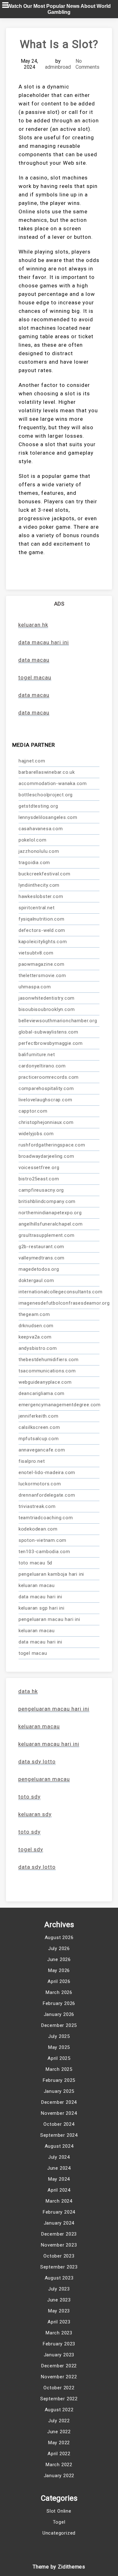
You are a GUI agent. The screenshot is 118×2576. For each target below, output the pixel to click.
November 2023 (59, 2245)
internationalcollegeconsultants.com (59, 1292)
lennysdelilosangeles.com (48, 817)
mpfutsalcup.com (39, 1439)
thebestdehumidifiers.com (49, 1360)
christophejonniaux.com (46, 1122)
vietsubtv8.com (36, 953)
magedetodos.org (39, 1269)
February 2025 (59, 2080)
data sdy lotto (37, 1867)
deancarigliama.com (42, 1393)
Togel (59, 2522)
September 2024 (59, 2135)
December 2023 (59, 2234)
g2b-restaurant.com (41, 1247)
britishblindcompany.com (47, 1201)
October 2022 (59, 2388)
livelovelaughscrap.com (45, 1100)
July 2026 (59, 1948)
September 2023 (59, 2267)
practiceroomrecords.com (49, 1077)
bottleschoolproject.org (46, 795)
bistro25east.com (39, 1179)
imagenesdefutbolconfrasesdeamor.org (59, 1303)
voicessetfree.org (39, 1168)
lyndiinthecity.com (39, 885)
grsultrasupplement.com (47, 1235)
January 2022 (59, 2476)
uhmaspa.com (35, 987)
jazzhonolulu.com (39, 851)
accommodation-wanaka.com (53, 783)
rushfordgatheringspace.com (52, 1145)
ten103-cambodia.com (44, 1552)
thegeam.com (34, 1314)
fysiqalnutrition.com (42, 919)
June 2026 (59, 1959)
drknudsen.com (36, 1326)
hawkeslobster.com (41, 896)
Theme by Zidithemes (59, 2567)
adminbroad (58, 67)
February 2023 (59, 2344)
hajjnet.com (32, 761)
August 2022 (59, 2410)
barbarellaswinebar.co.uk (47, 772)
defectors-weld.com (42, 930)
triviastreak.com (37, 1506)
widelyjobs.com (36, 1134)
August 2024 (59, 2146)
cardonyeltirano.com (42, 1066)
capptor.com (33, 1111)
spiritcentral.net (37, 908)
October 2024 (59, 2124)
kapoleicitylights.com (43, 942)
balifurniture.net (37, 1055)
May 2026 (59, 1970)
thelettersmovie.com (42, 975)
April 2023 (59, 2322)
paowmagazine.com (42, 964)
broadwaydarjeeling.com (46, 1156)
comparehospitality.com (46, 1088)
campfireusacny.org (41, 1190)
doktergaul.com (36, 1280)
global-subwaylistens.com (48, 1032)
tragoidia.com (34, 863)
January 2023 (59, 2355)
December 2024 (59, 2102)
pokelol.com (33, 840)
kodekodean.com (38, 1529)
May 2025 (59, 2047)
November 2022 (59, 2377)
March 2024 (59, 2201)
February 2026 (59, 2003)
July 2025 (59, 2036)
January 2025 (59, 2091)
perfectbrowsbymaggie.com (51, 1043)
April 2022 (59, 2454)
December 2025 (59, 2025)
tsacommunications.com (47, 1371)
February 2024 (59, 2212)
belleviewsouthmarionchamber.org (58, 1021)
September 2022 (59, 2399)
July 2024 (59, 2157)
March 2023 (59, 2333)
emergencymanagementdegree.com (59, 1405)
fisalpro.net (32, 1461)
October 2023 (59, 2256)
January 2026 (59, 2014)
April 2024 (59, 2190)
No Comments (87, 64)
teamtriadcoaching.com (46, 1518)
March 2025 (59, 2069)
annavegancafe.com (42, 1450)
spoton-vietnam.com (42, 1540)
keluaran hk (33, 625)
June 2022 (59, 2432)
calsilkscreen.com (39, 1427)
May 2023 (59, 2311)
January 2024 (59, 2223)
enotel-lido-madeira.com (47, 1472)
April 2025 (59, 2058)
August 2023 (59, 2278)
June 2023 (59, 2300)
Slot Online (59, 2511)
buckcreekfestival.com (45, 874)
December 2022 (59, 2366)
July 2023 (59, 2289)
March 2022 (59, 2465)
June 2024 (59, 2168)
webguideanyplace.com (45, 1382)
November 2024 (59, 2113)
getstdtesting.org (38, 806)
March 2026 (59, 1992)
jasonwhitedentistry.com (47, 998)
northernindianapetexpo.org (50, 1213)
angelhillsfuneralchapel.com (51, 1224)
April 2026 (59, 1981)
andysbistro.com (38, 1348)
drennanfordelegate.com (47, 1495)
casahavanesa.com (41, 829)
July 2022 (59, 2421)
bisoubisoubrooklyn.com (47, 1009)
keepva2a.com (35, 1337)
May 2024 (59, 2179)
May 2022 (59, 2443)
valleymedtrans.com (42, 1258)
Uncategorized (59, 2533)
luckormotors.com (40, 1484)
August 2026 (59, 1937)
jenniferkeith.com (39, 1416)
